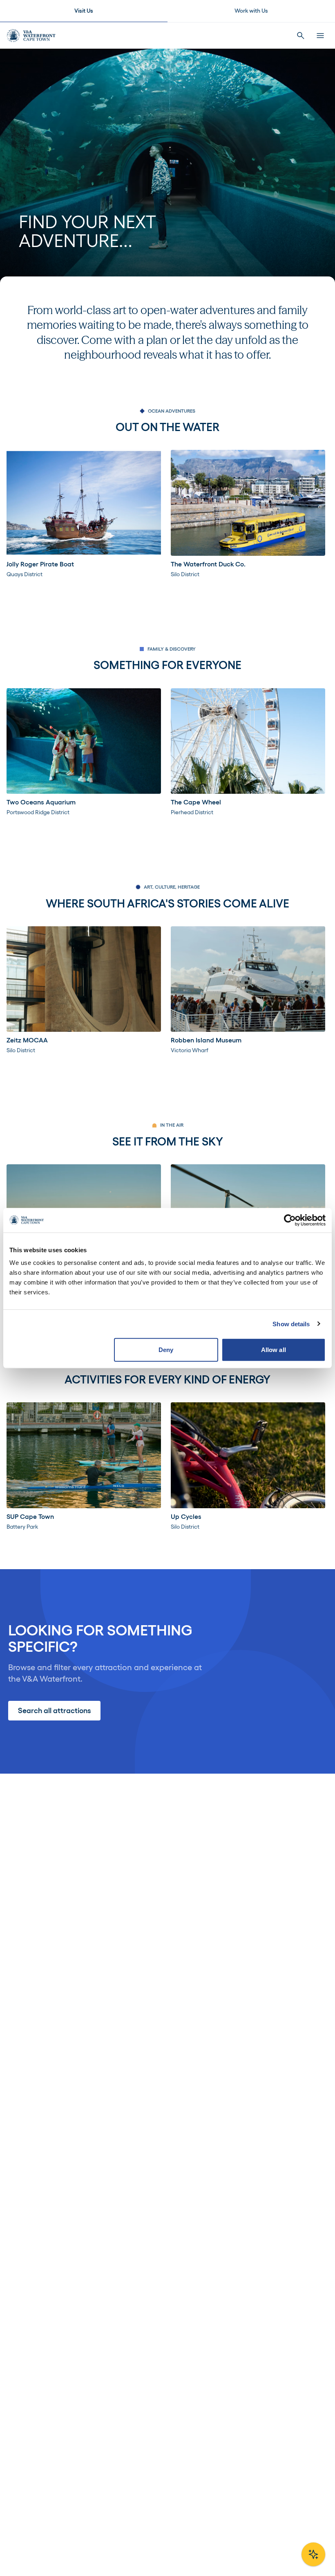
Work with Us (251, 11)
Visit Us (84, 11)
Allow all (274, 1350)
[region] (167, 514)
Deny (166, 1350)
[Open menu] (320, 36)
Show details (291, 1324)
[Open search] (301, 36)
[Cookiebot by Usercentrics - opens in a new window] (290, 1220)
